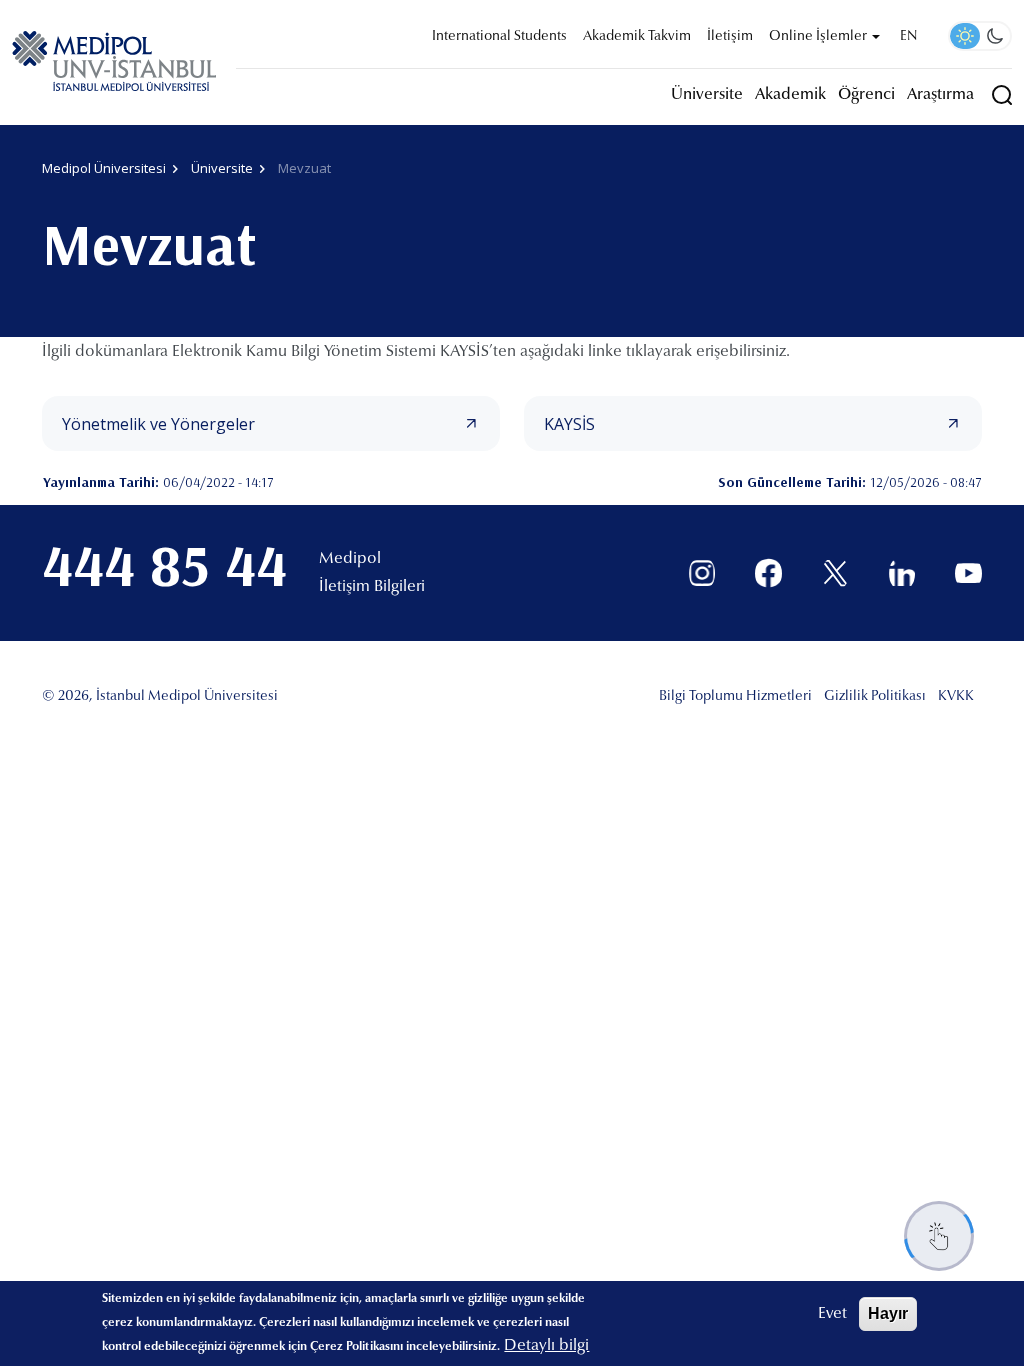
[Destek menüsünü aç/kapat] (939, 1236)
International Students (499, 37)
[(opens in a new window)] (702, 573)
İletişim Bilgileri (372, 587)
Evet (832, 1314)
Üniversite (707, 95)
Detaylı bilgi (546, 1346)
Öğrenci (866, 95)
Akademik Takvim (637, 37)
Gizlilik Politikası (875, 697)
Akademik (790, 95)
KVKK (956, 697)
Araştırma (940, 95)
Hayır (888, 1313)
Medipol (350, 559)
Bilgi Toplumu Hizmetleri (735, 697)
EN (908, 37)
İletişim (730, 37)
